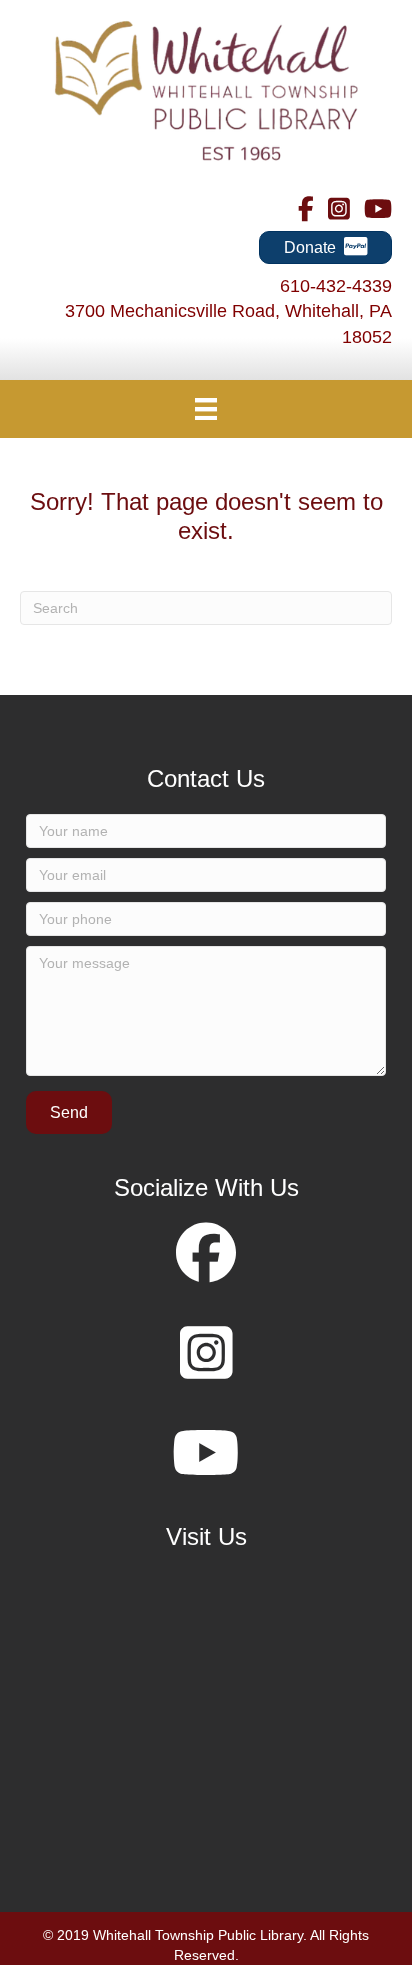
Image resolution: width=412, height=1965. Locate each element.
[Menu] (206, 409)
